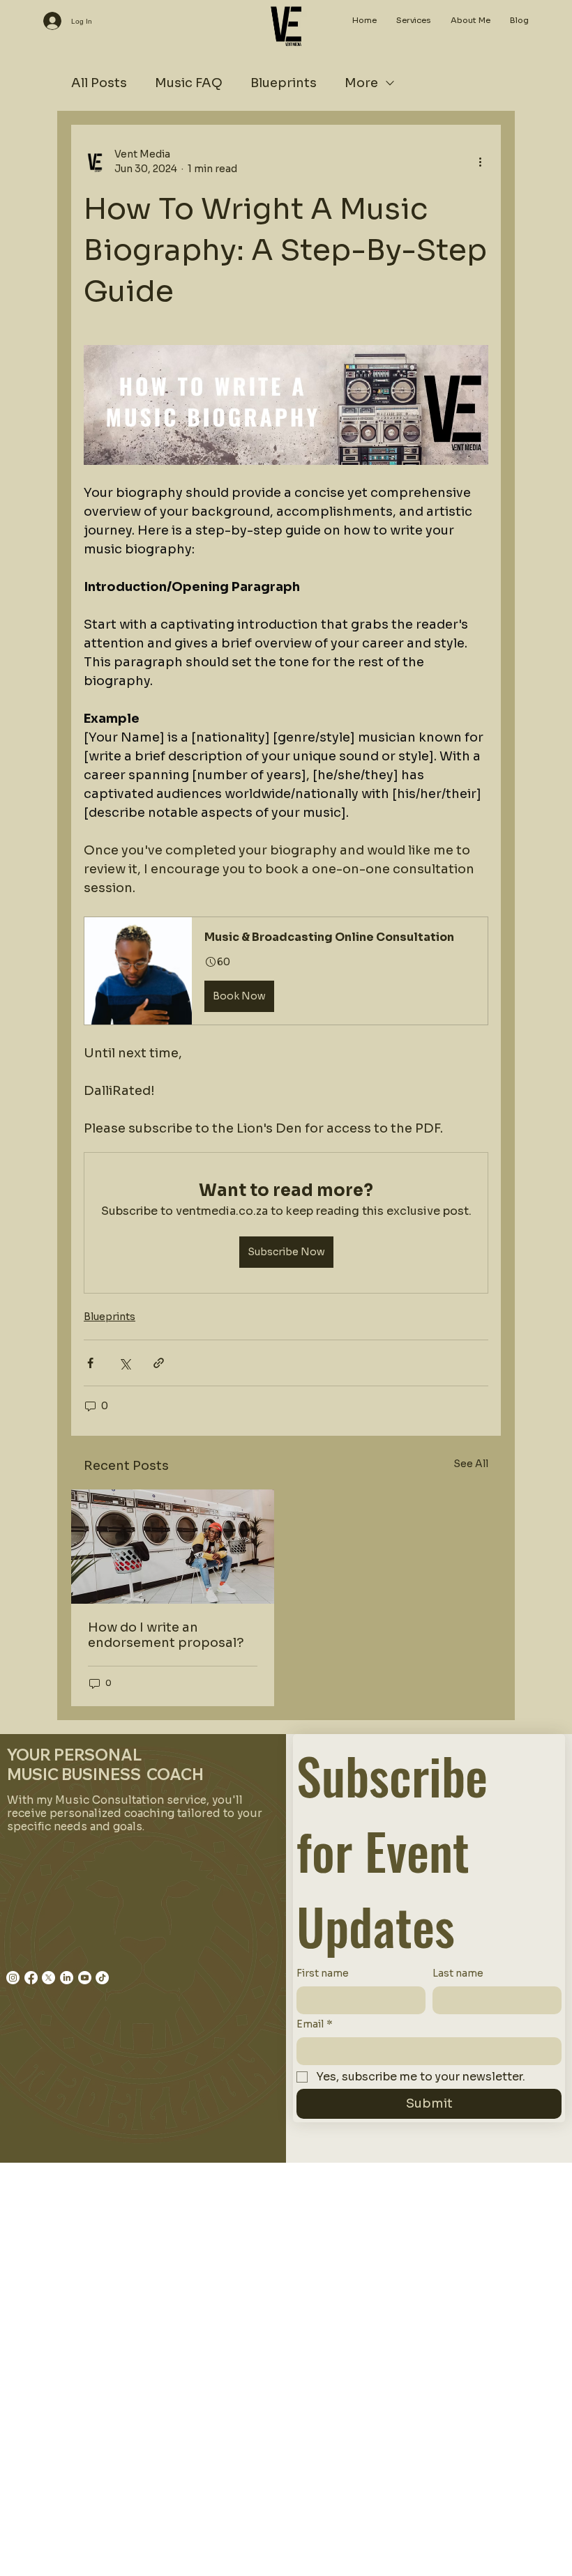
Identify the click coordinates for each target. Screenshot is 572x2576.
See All (471, 1464)
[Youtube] (85, 1978)
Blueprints (284, 83)
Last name (458, 1973)
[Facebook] (31, 1978)
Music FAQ (189, 83)
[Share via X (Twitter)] (125, 1363)
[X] (48, 1978)
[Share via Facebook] (90, 1363)
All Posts (99, 83)
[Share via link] (159, 1363)
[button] (286, 971)
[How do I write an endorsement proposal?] (173, 1547)
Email (315, 2024)
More (361, 83)
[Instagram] (13, 1978)
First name (323, 1973)
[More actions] (480, 162)
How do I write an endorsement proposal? (166, 1635)
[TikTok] (102, 1978)
